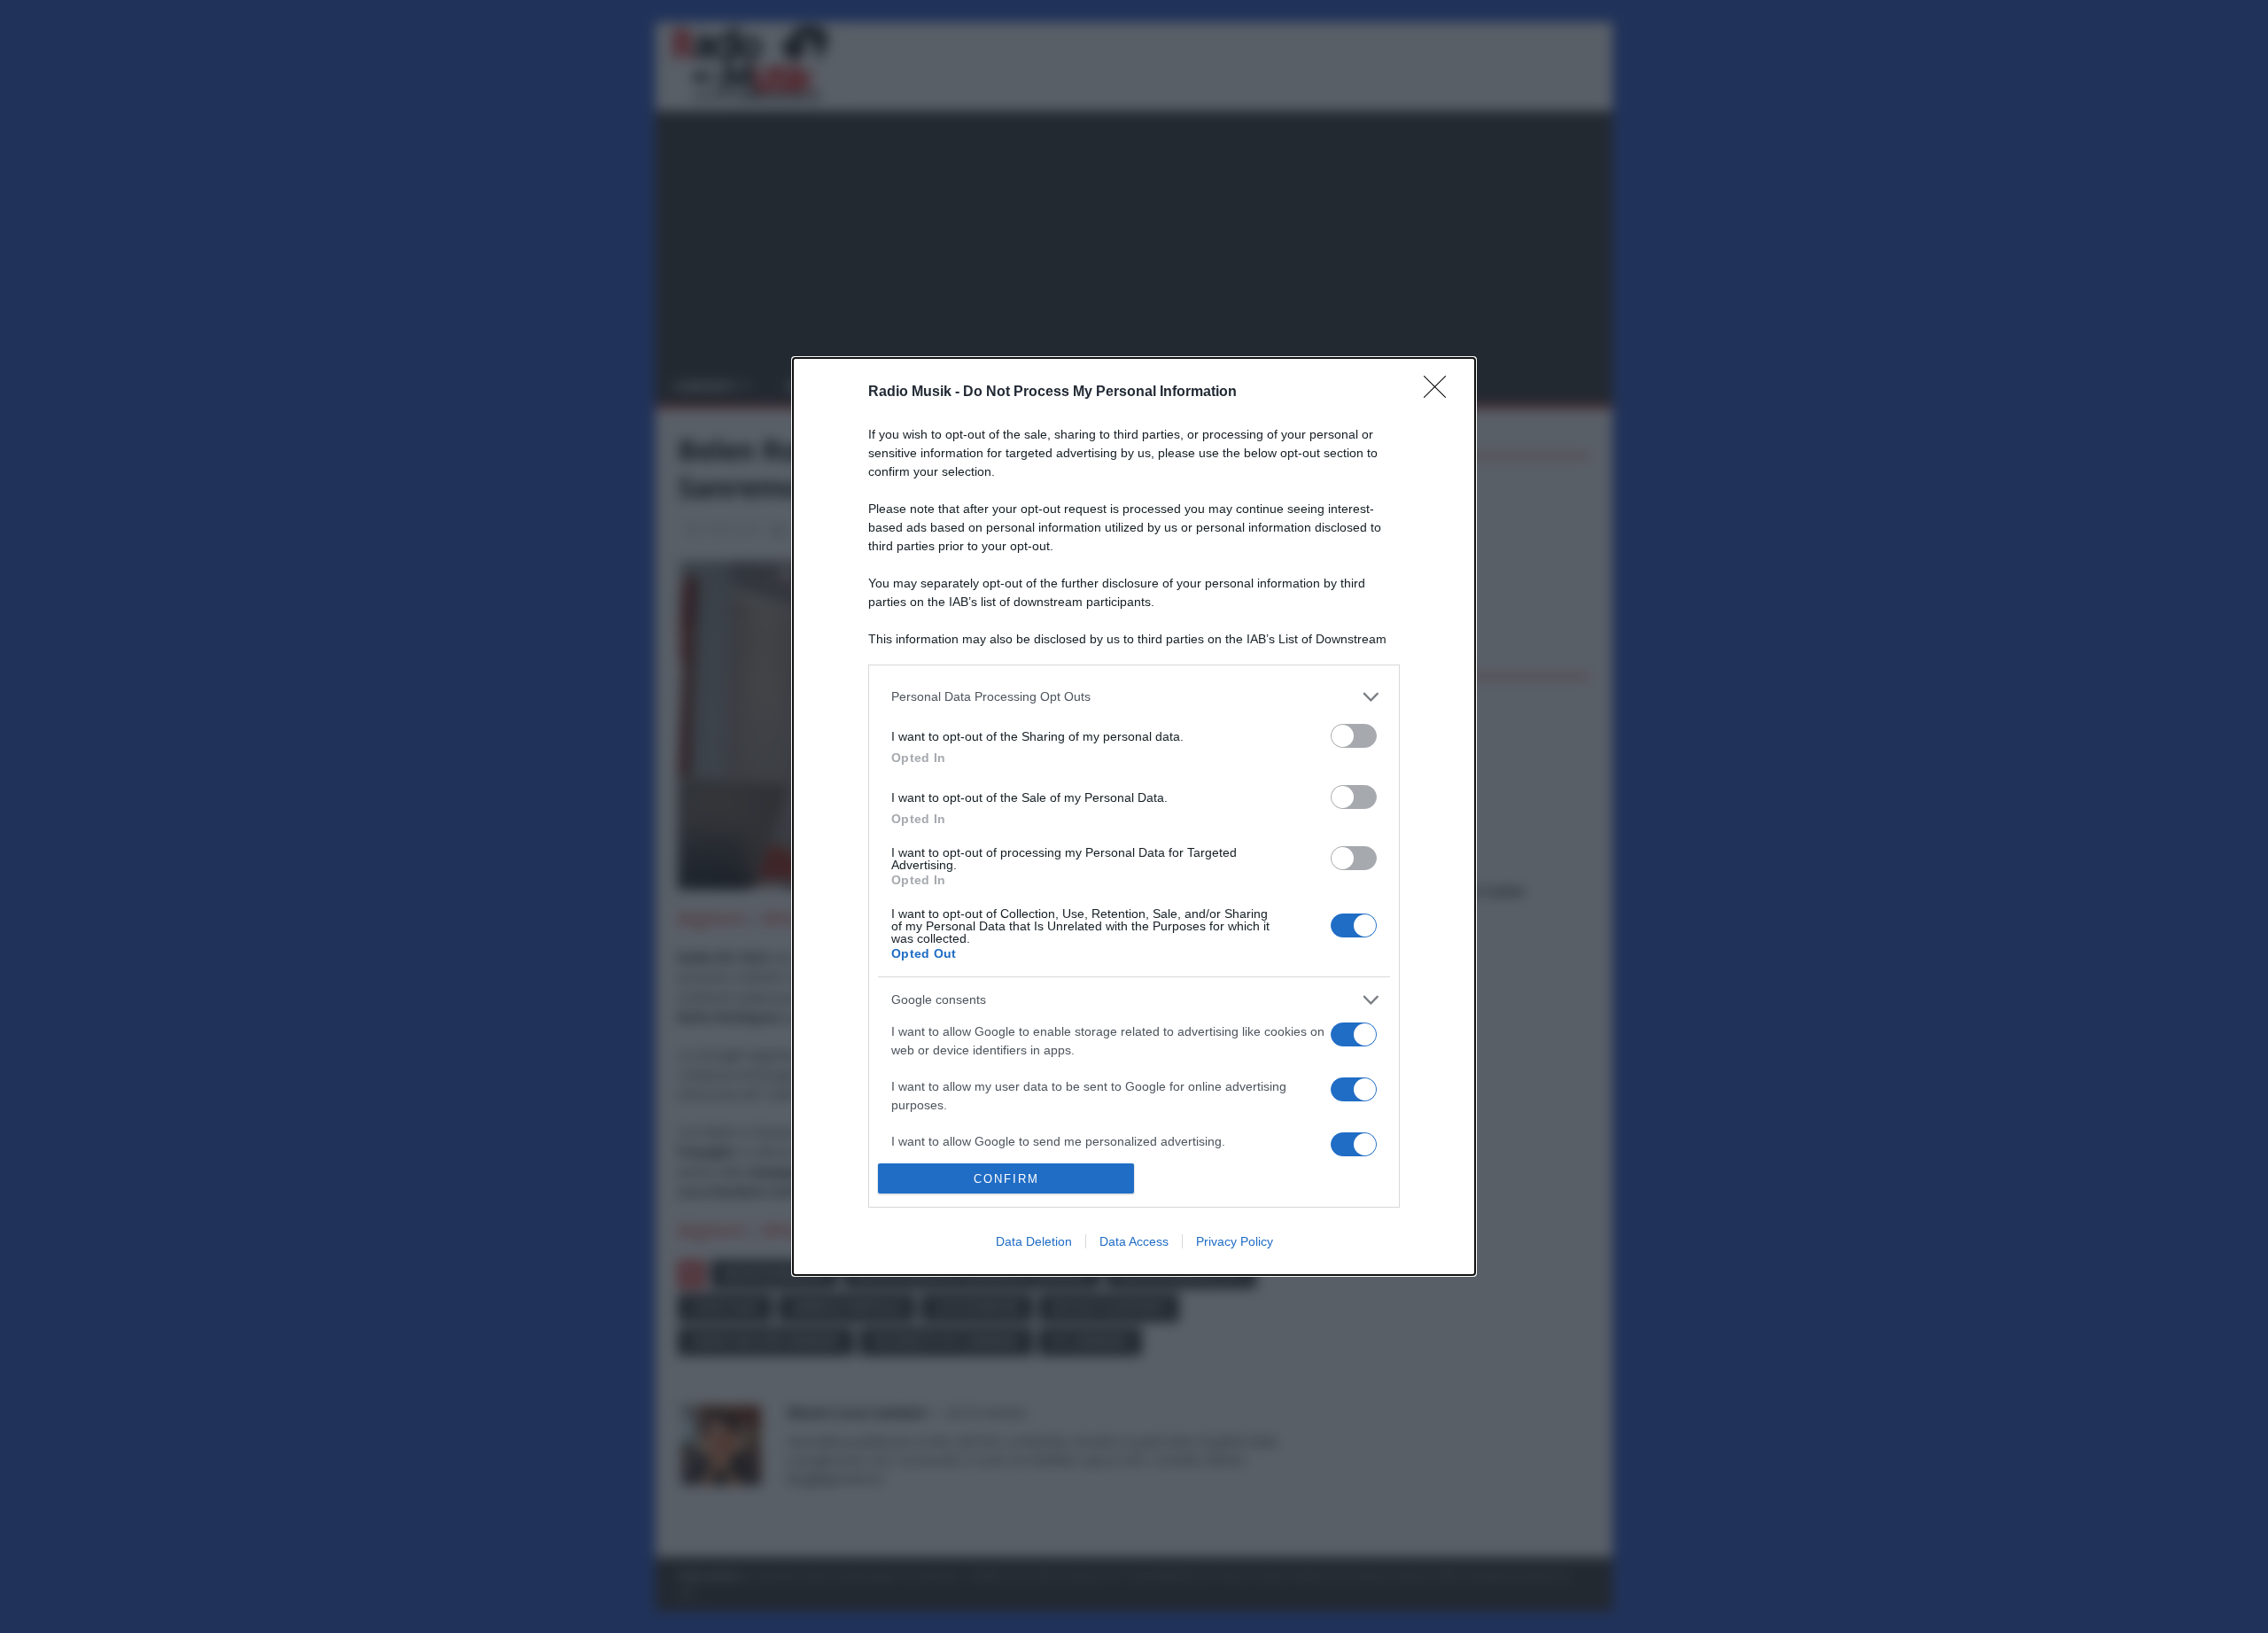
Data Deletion (1034, 1241)
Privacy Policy (1235, 1241)
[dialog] (1134, 817)
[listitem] (1134, 697)
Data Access (1134, 1241)
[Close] (1441, 393)
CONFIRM (1006, 1179)
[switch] (1354, 736)
